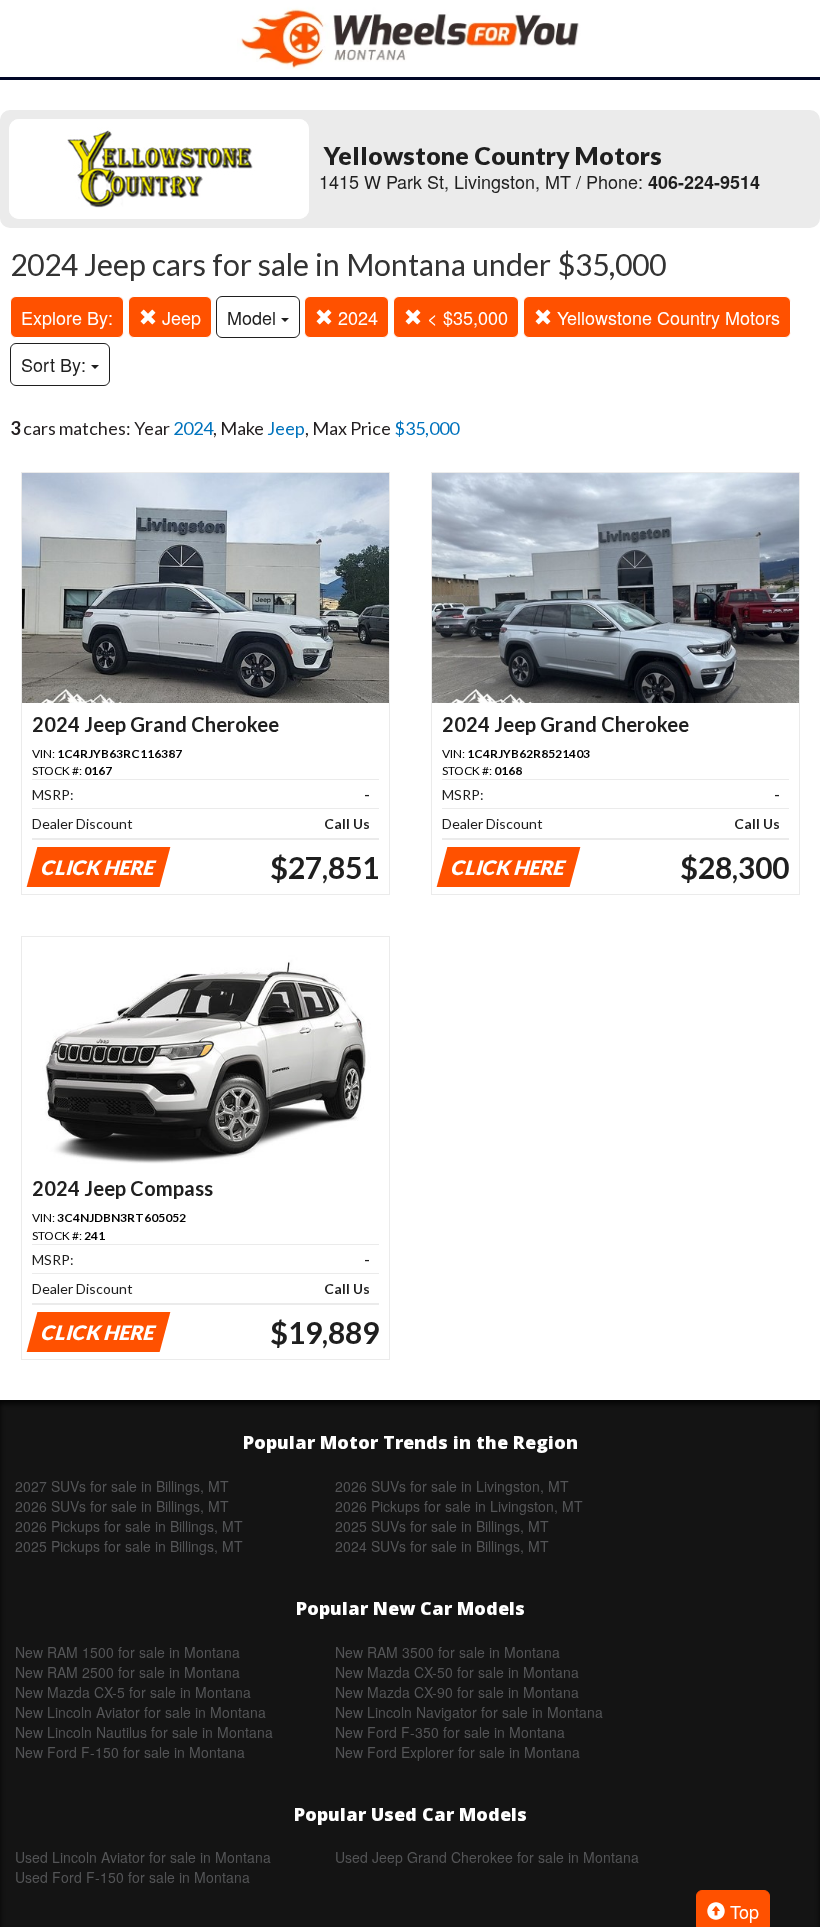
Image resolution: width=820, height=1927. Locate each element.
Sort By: (56, 364)
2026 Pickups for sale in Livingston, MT (459, 1506)
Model (254, 317)
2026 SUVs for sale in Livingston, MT (452, 1486)
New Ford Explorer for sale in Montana (457, 1752)
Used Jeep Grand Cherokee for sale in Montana (487, 1857)
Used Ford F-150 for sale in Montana (132, 1877)
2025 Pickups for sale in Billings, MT (129, 1546)
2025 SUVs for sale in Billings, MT (442, 1526)
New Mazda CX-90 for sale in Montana (457, 1692)
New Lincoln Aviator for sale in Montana (140, 1712)
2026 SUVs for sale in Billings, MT (122, 1506)
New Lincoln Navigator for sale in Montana (469, 1712)
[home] (410, 38)
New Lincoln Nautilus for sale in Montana (144, 1732)
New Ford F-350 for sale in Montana (450, 1732)
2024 (355, 317)
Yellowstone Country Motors (666, 317)
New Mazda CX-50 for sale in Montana (457, 1672)
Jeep (179, 317)
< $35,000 (465, 317)
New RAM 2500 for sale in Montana (127, 1672)
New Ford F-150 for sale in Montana (130, 1752)
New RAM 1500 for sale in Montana (127, 1652)
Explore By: (67, 317)
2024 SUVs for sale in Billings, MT (442, 1546)
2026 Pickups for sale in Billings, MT (129, 1526)
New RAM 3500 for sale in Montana (447, 1652)
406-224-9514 (704, 182)
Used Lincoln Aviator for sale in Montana (143, 1857)
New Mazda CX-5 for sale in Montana (133, 1692)
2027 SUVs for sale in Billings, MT (122, 1486)
